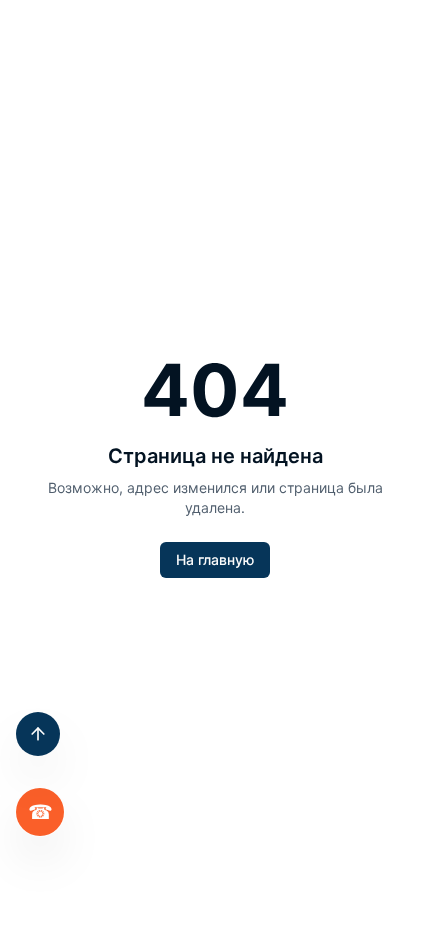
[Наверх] (38, 734)
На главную (215, 559)
